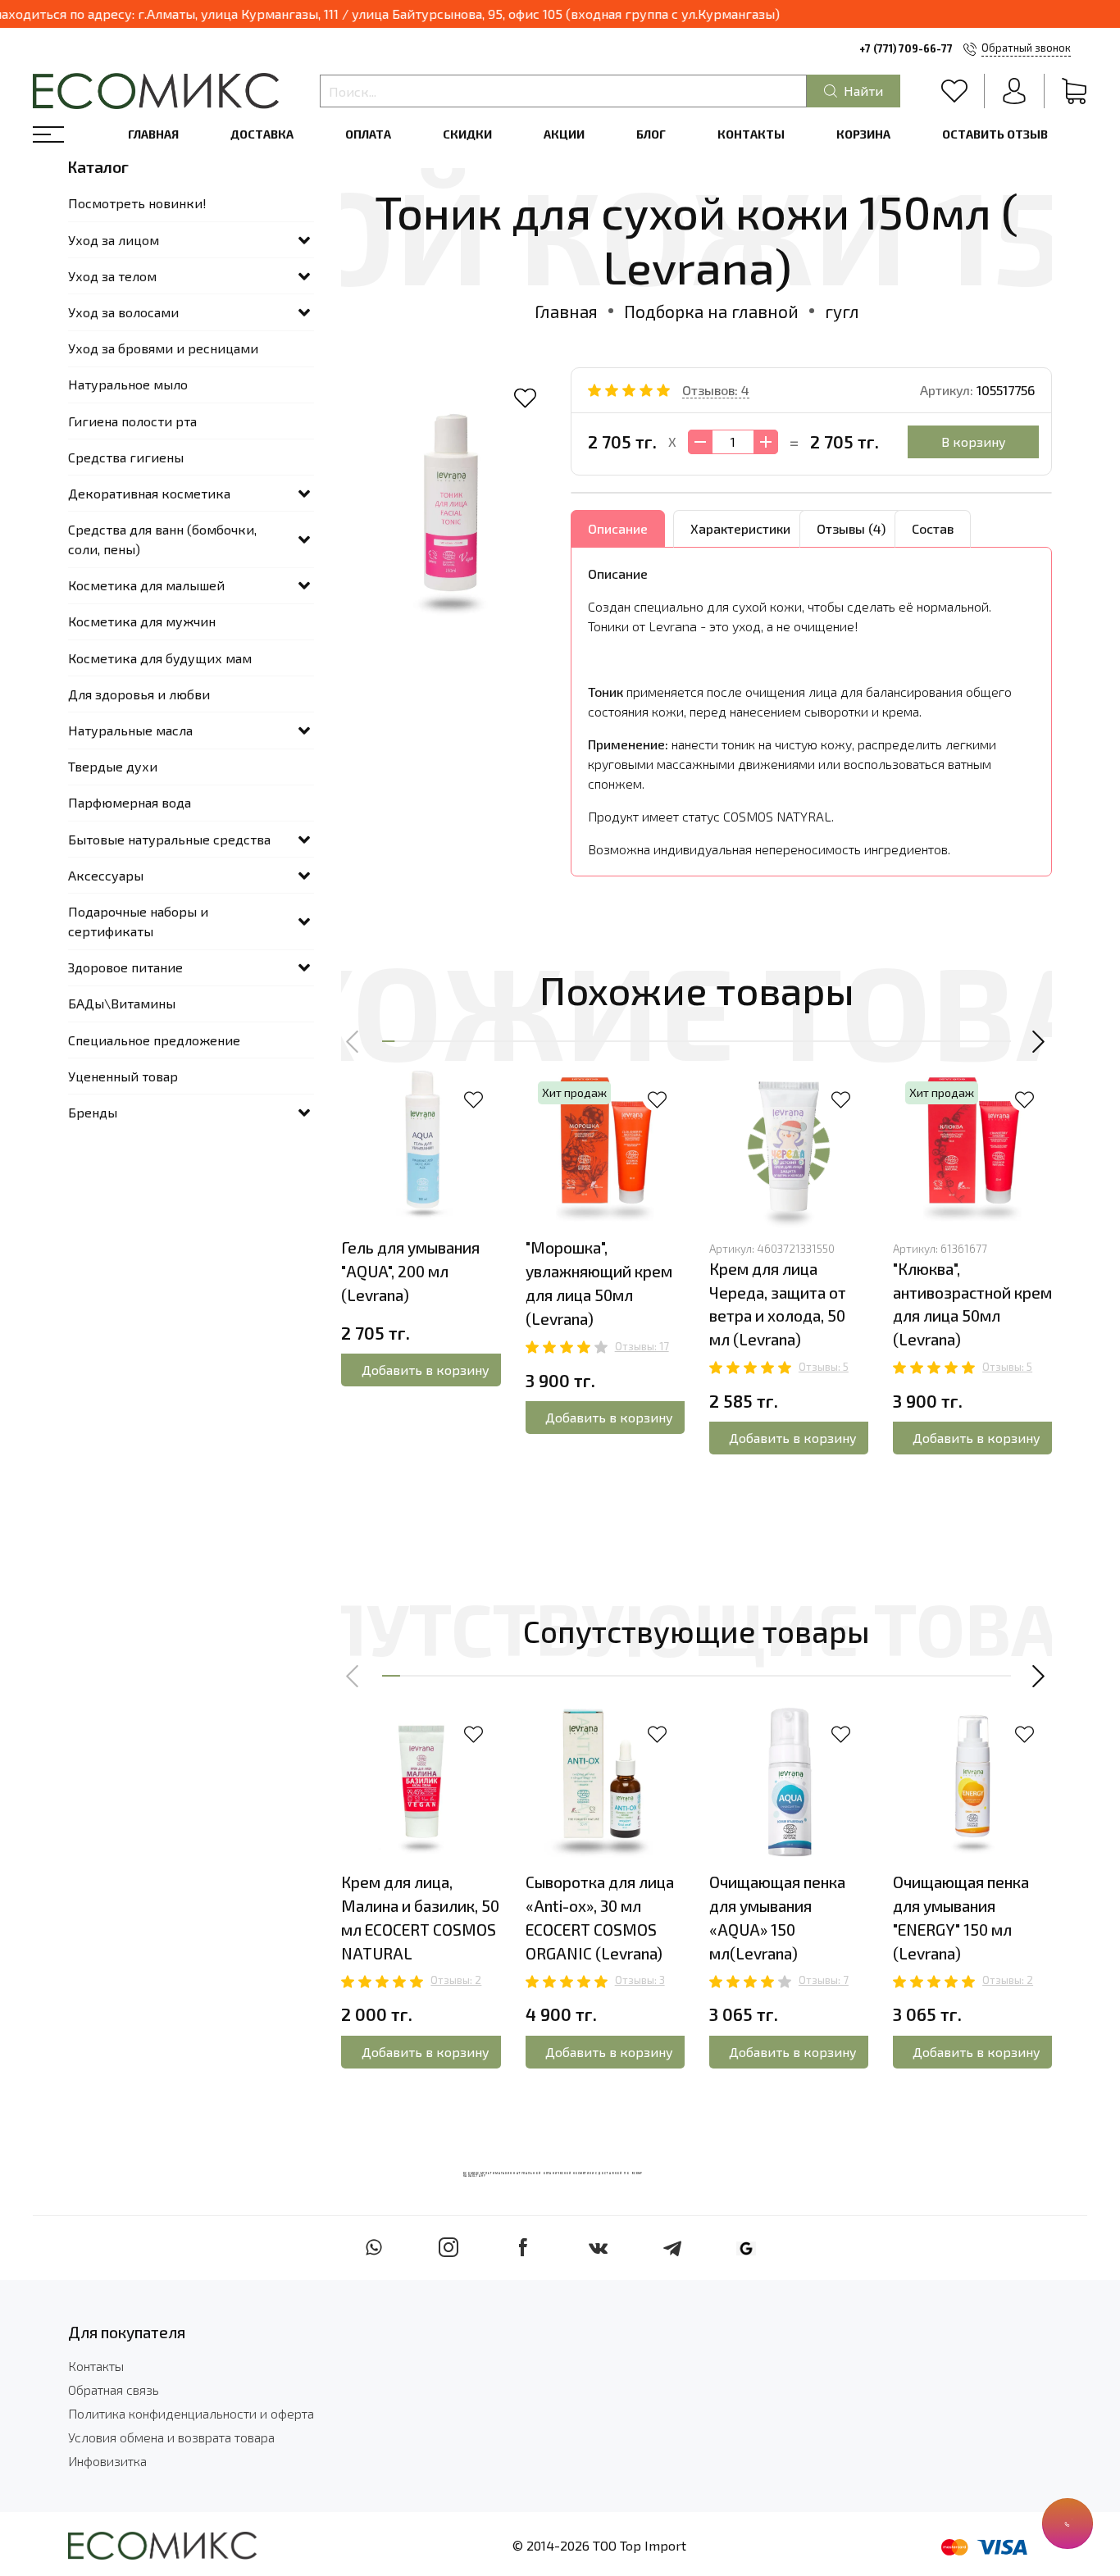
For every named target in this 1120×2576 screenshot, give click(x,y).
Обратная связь (114, 2389)
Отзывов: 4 (716, 390)
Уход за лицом (114, 240)
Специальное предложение (154, 1040)
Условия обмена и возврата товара (171, 2437)
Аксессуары (106, 875)
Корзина (863, 134)
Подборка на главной (711, 311)
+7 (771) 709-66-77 (906, 48)
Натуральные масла (130, 730)
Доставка (262, 134)
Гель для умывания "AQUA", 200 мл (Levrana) (410, 1271)
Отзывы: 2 (456, 1980)
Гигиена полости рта (132, 421)
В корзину (974, 441)
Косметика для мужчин (142, 621)
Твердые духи (113, 766)
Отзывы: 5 (824, 1367)
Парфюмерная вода (130, 802)
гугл (842, 311)
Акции (564, 134)
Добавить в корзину (426, 1370)
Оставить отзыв (995, 134)
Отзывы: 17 (642, 1346)
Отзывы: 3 (640, 1980)
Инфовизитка (107, 2461)
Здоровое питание (125, 967)
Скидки (467, 134)
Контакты (751, 134)
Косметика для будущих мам (160, 658)
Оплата (368, 134)
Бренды (93, 1112)
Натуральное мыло (128, 384)
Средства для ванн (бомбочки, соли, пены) (162, 539)
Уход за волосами (123, 312)
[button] (353, 1042)
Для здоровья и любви (139, 694)
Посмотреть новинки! (137, 203)
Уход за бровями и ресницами (163, 348)
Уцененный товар (123, 1076)
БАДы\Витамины (122, 1003)
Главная (153, 134)
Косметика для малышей (146, 585)
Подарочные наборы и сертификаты (138, 921)
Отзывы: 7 (824, 1980)
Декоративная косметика (149, 493)
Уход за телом (112, 276)
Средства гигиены (126, 457)
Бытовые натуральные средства (169, 839)
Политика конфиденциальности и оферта (191, 2413)
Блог (651, 134)
